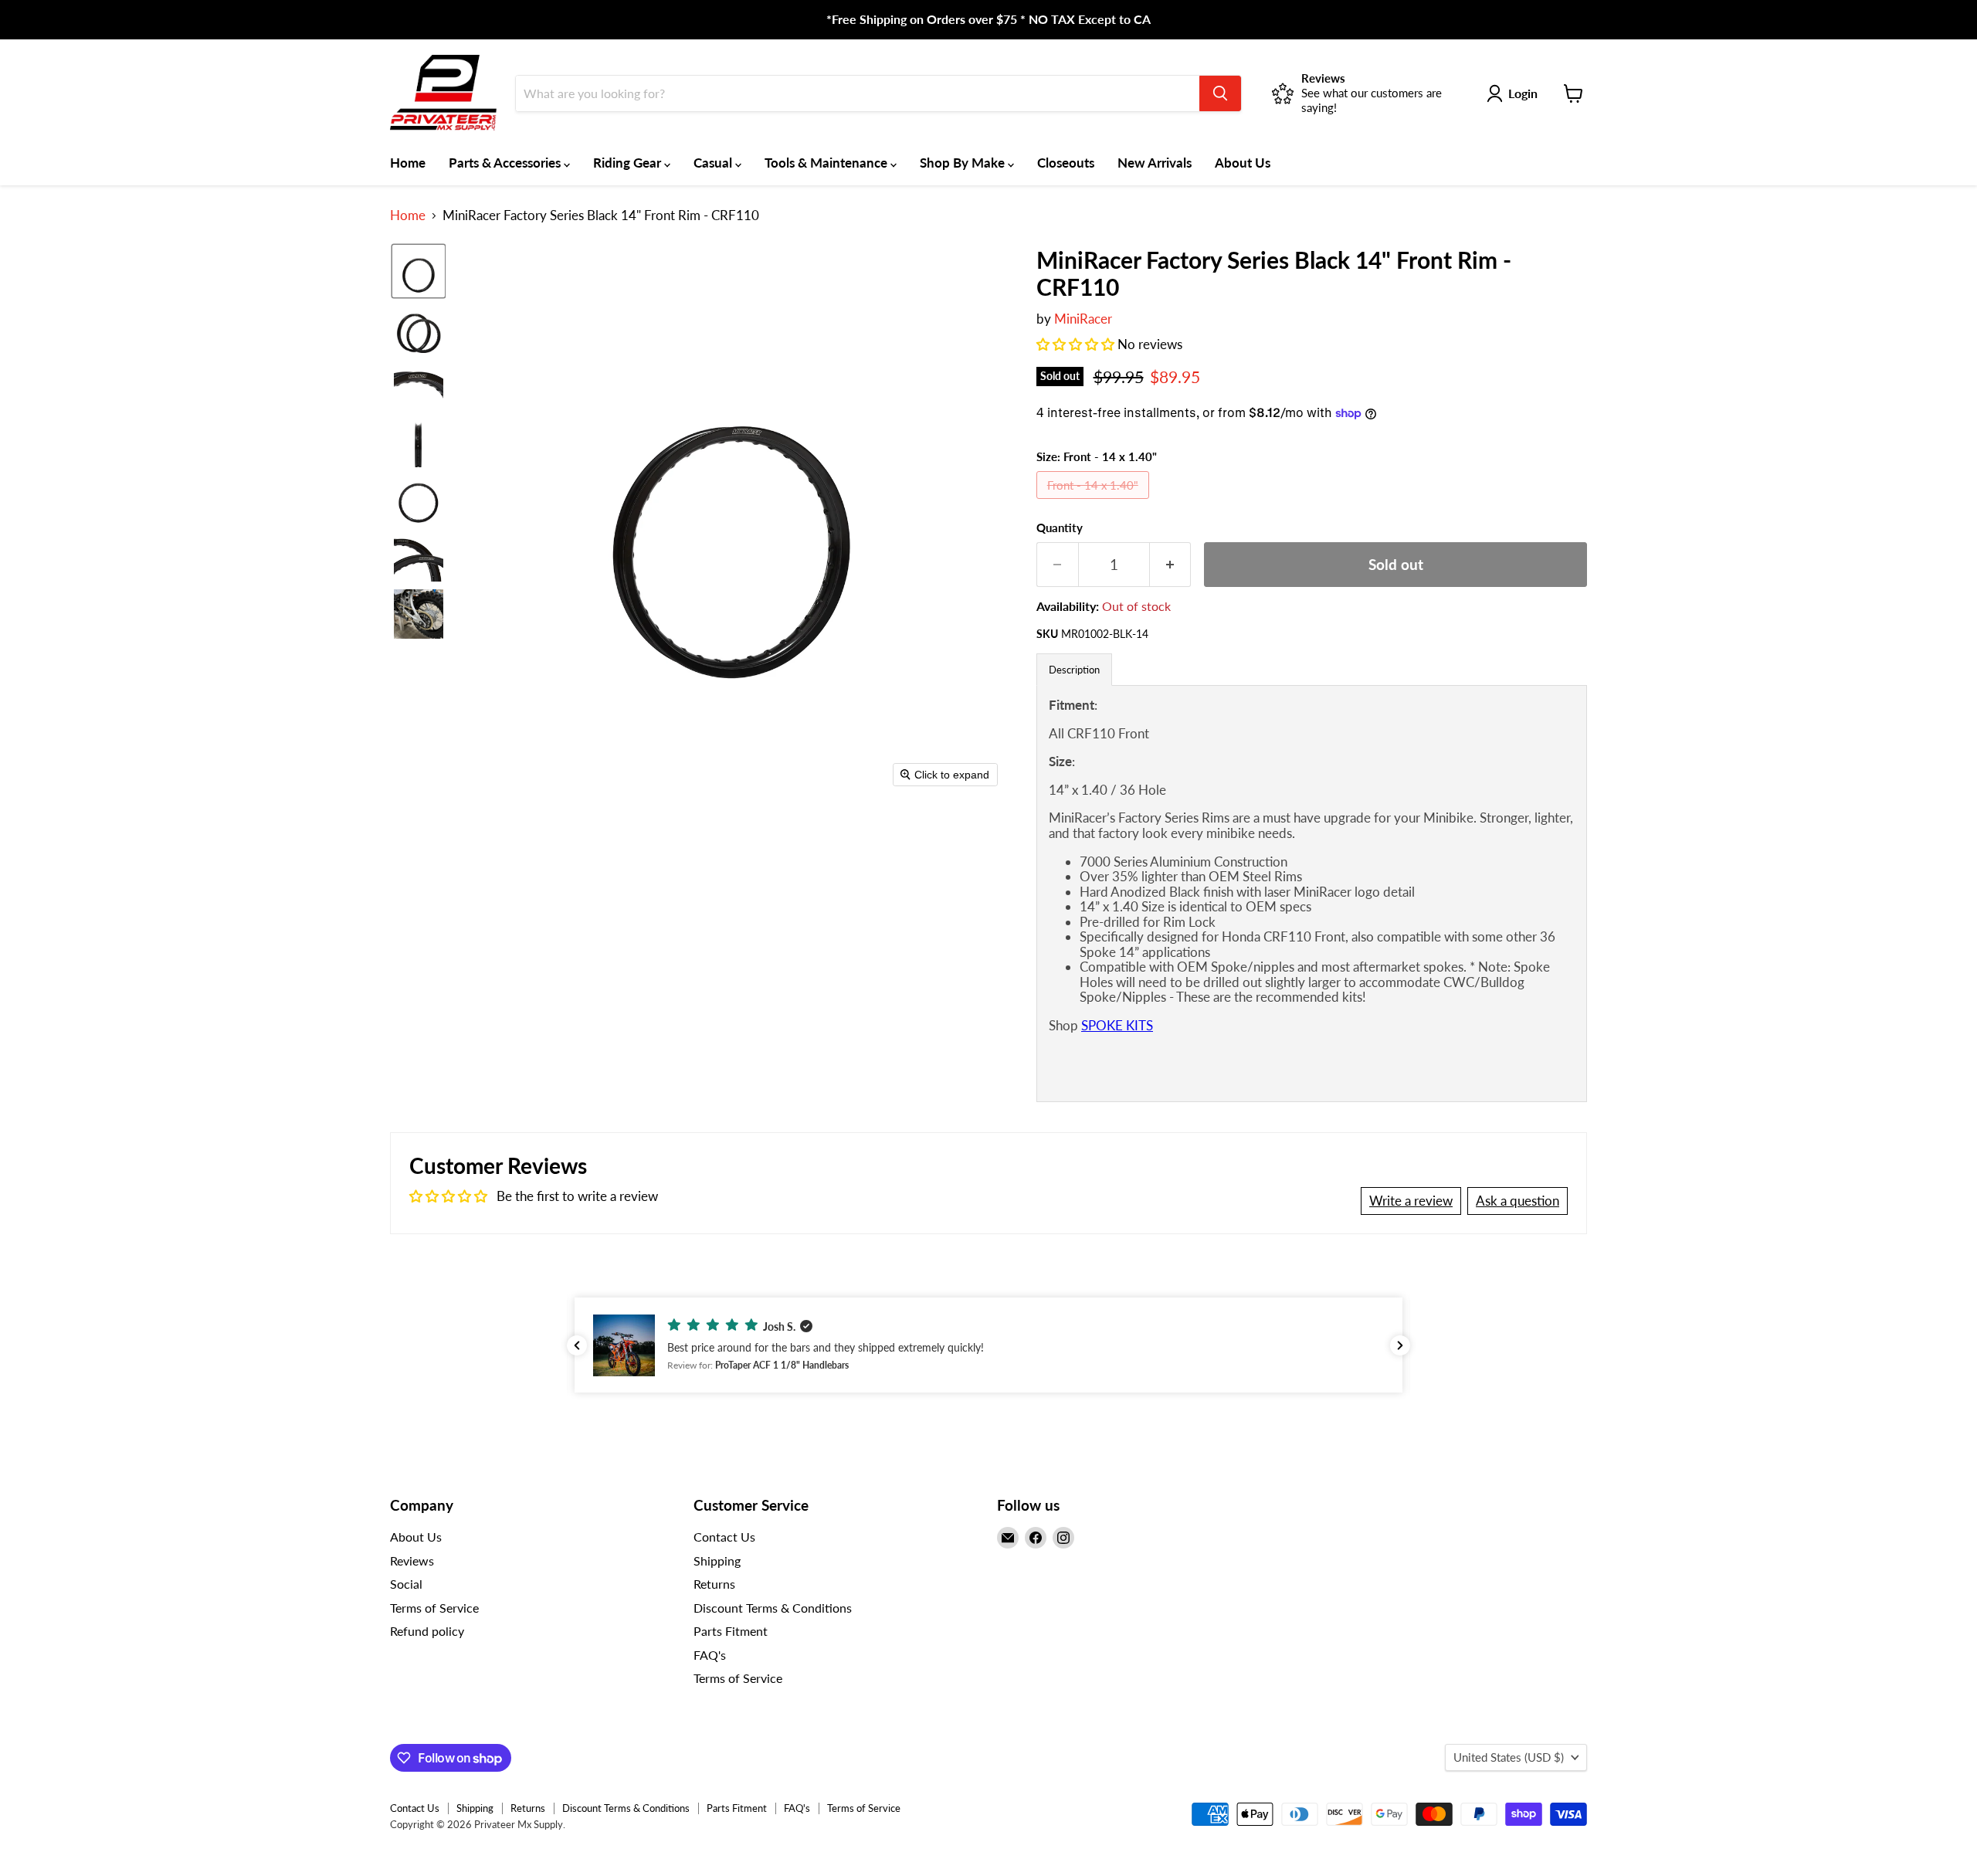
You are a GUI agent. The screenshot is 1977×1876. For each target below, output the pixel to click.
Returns (714, 1584)
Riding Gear (629, 163)
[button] (419, 271)
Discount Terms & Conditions (773, 1608)
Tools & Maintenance (827, 163)
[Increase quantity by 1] (1171, 565)
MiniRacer (1083, 319)
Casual (714, 163)
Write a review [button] (1411, 1201)
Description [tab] (1074, 670)
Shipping (717, 1561)
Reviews (412, 1561)
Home (408, 163)
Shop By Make (964, 163)
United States (1509, 1757)
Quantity (1060, 528)
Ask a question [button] (1518, 1201)
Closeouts (1066, 163)
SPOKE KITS (1117, 1025)
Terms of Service (434, 1608)
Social (406, 1584)
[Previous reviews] (577, 1345)
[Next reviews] (1400, 1345)
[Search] (1220, 93)
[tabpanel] (1312, 893)
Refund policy (427, 1631)
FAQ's (710, 1655)
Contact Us (724, 1537)
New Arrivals (1155, 163)
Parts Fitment (731, 1631)
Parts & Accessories (506, 163)
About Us (1243, 163)
